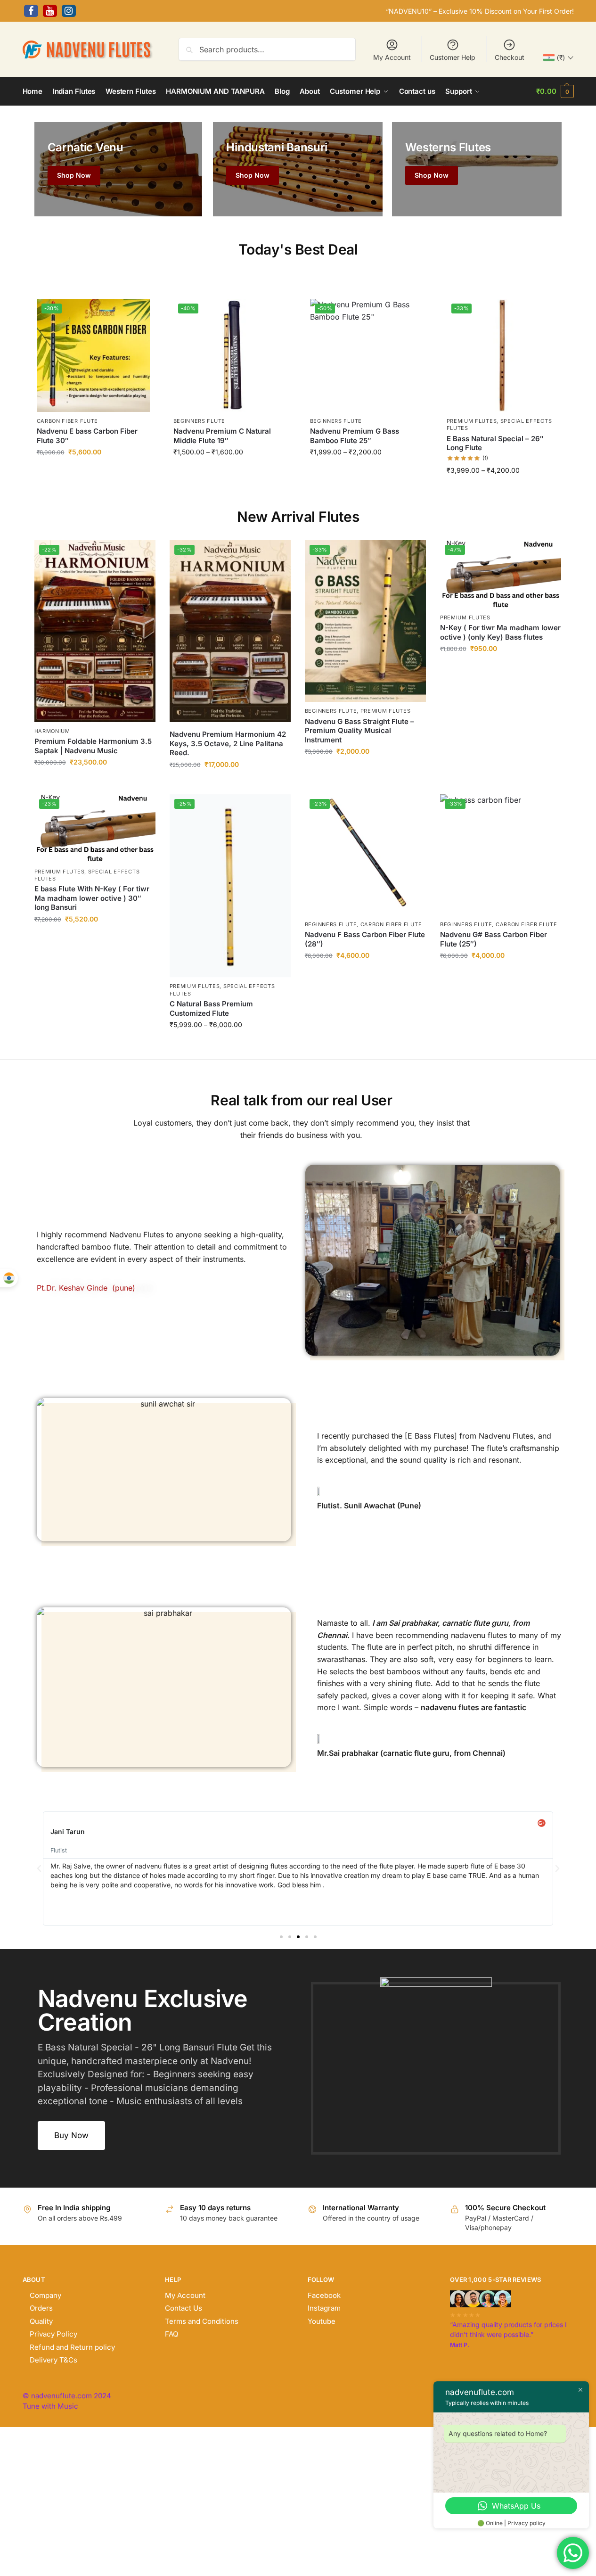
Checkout (510, 57)
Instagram (324, 2308)
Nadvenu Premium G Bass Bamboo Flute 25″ (355, 436)
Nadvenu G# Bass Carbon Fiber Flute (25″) (494, 939)
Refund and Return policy (72, 2347)
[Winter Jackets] (477, 169)
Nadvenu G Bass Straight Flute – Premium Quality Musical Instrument (359, 731)
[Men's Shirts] (118, 169)
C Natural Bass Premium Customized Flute (211, 1008)
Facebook (324, 2295)
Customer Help (453, 57)
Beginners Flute (200, 421)
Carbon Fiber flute (68, 421)
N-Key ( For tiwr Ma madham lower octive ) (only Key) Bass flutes (500, 632)
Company (45, 2295)
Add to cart (93, 473)
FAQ (171, 2334)
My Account (392, 57)
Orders (41, 2308)
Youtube (322, 2321)
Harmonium (52, 731)
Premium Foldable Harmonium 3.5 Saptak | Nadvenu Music (93, 746)
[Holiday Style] (298, 169)
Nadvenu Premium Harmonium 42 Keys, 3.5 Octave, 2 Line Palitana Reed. (228, 743)
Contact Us (184, 2308)
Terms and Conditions (202, 2321)
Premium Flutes (472, 421)
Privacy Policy (53, 2334)
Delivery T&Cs (53, 2360)
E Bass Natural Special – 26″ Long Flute (495, 443)
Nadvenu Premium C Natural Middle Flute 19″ (222, 436)
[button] (555, 91)
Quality (41, 2321)
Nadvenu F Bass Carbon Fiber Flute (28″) (365, 939)
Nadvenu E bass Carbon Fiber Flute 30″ (87, 436)
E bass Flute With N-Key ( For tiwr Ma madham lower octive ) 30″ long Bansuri (92, 898)
